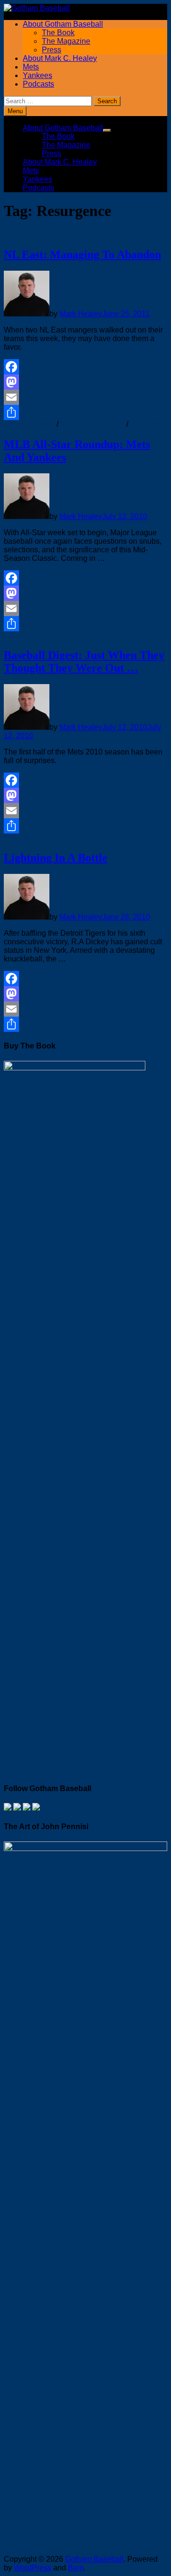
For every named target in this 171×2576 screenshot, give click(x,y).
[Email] (85, 397)
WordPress (33, 2568)
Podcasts (38, 84)
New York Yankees (92, 424)
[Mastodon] (85, 382)
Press (52, 50)
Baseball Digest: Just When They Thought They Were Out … (84, 661)
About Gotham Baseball (63, 24)
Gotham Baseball (94, 2559)
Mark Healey (81, 314)
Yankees (38, 75)
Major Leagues (29, 234)
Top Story (146, 424)
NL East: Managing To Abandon (82, 255)
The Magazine (66, 41)
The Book (58, 33)
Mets (31, 67)
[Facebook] (85, 367)
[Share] (85, 412)
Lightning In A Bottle (56, 858)
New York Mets (29, 424)
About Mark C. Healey (60, 58)
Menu (15, 111)
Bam (76, 2568)
